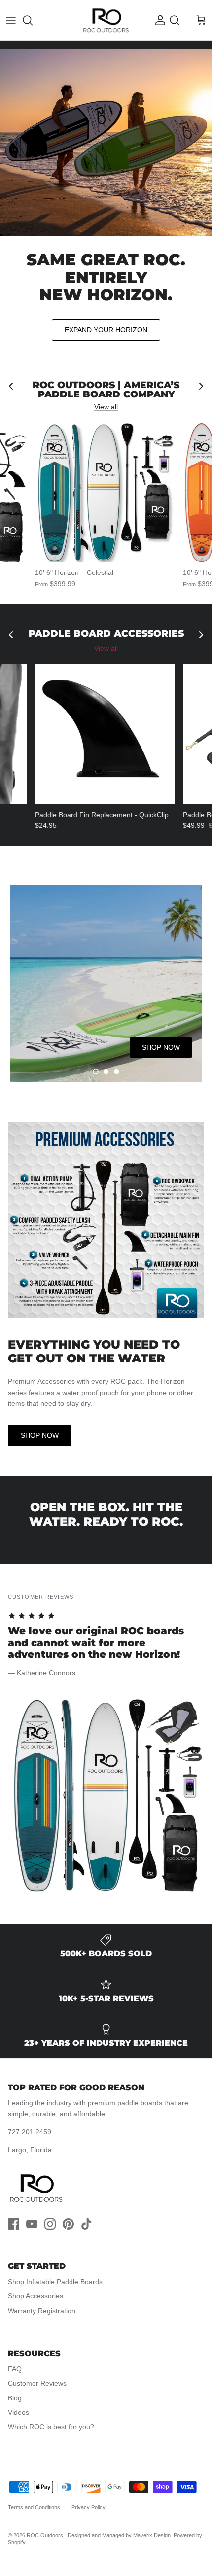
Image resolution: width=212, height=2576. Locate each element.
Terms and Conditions (34, 2507)
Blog (15, 2398)
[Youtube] (32, 2224)
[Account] (158, 20)
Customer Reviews (37, 2383)
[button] (96, 1072)
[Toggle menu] (11, 20)
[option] (106, 984)
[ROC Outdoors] (106, 20)
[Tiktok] (87, 2224)
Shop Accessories (35, 2296)
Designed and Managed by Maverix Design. (120, 2535)
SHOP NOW (40, 1435)
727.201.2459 (30, 2132)
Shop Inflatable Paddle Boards (55, 2282)
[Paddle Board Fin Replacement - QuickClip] (105, 734)
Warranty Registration (42, 2311)
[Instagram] (50, 2224)
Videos (18, 2412)
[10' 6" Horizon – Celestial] (105, 492)
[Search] (33, 20)
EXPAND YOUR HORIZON (106, 330)
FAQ (15, 2369)
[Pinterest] (68, 2224)
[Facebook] (14, 2224)
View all (106, 407)
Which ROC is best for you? (51, 2427)
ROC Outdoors (46, 2535)
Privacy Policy (88, 2507)
